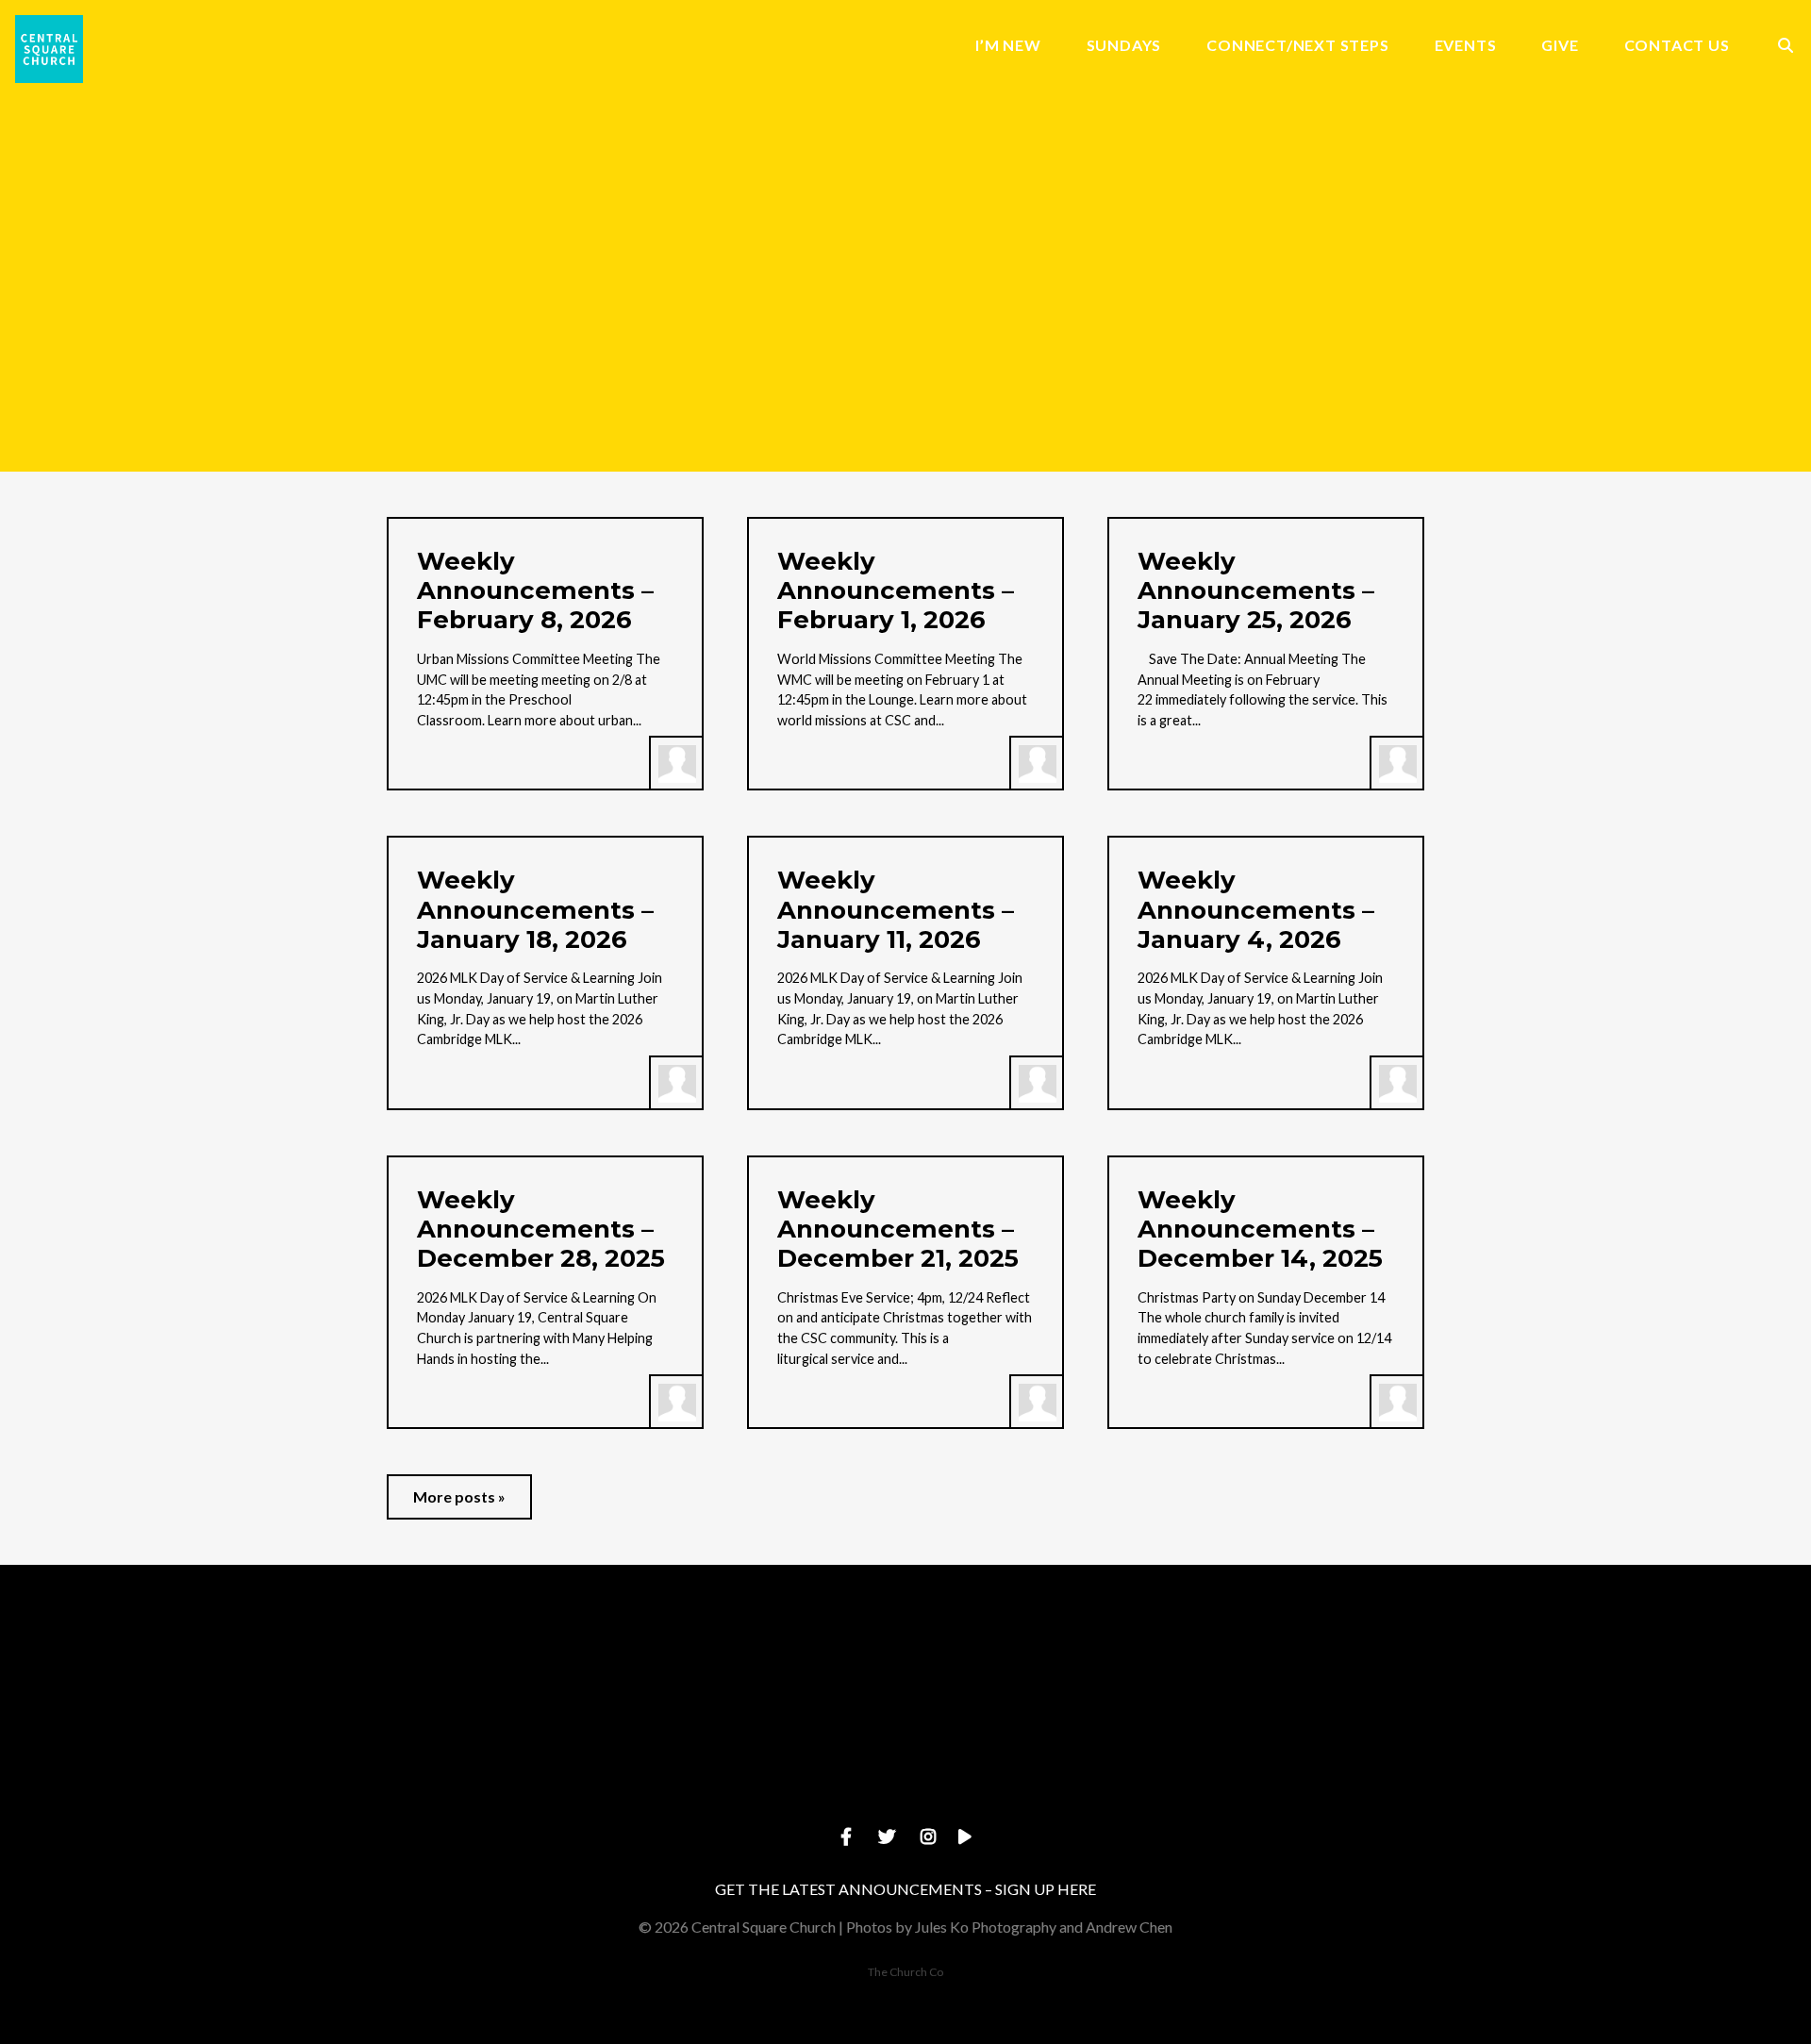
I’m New (1008, 46)
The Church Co (905, 1972)
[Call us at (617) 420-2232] (771, 1669)
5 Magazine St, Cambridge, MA (1040, 1775)
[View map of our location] (1040, 1669)
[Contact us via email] (501, 1669)
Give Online (1310, 1775)
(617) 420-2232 (770, 1775)
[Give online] (1310, 1669)
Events (1466, 46)
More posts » (459, 1496)
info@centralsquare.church (501, 1775)
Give (1560, 46)
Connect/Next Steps (1297, 46)
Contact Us (1677, 46)
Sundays (1124, 46)
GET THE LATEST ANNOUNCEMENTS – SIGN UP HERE (905, 1889)
